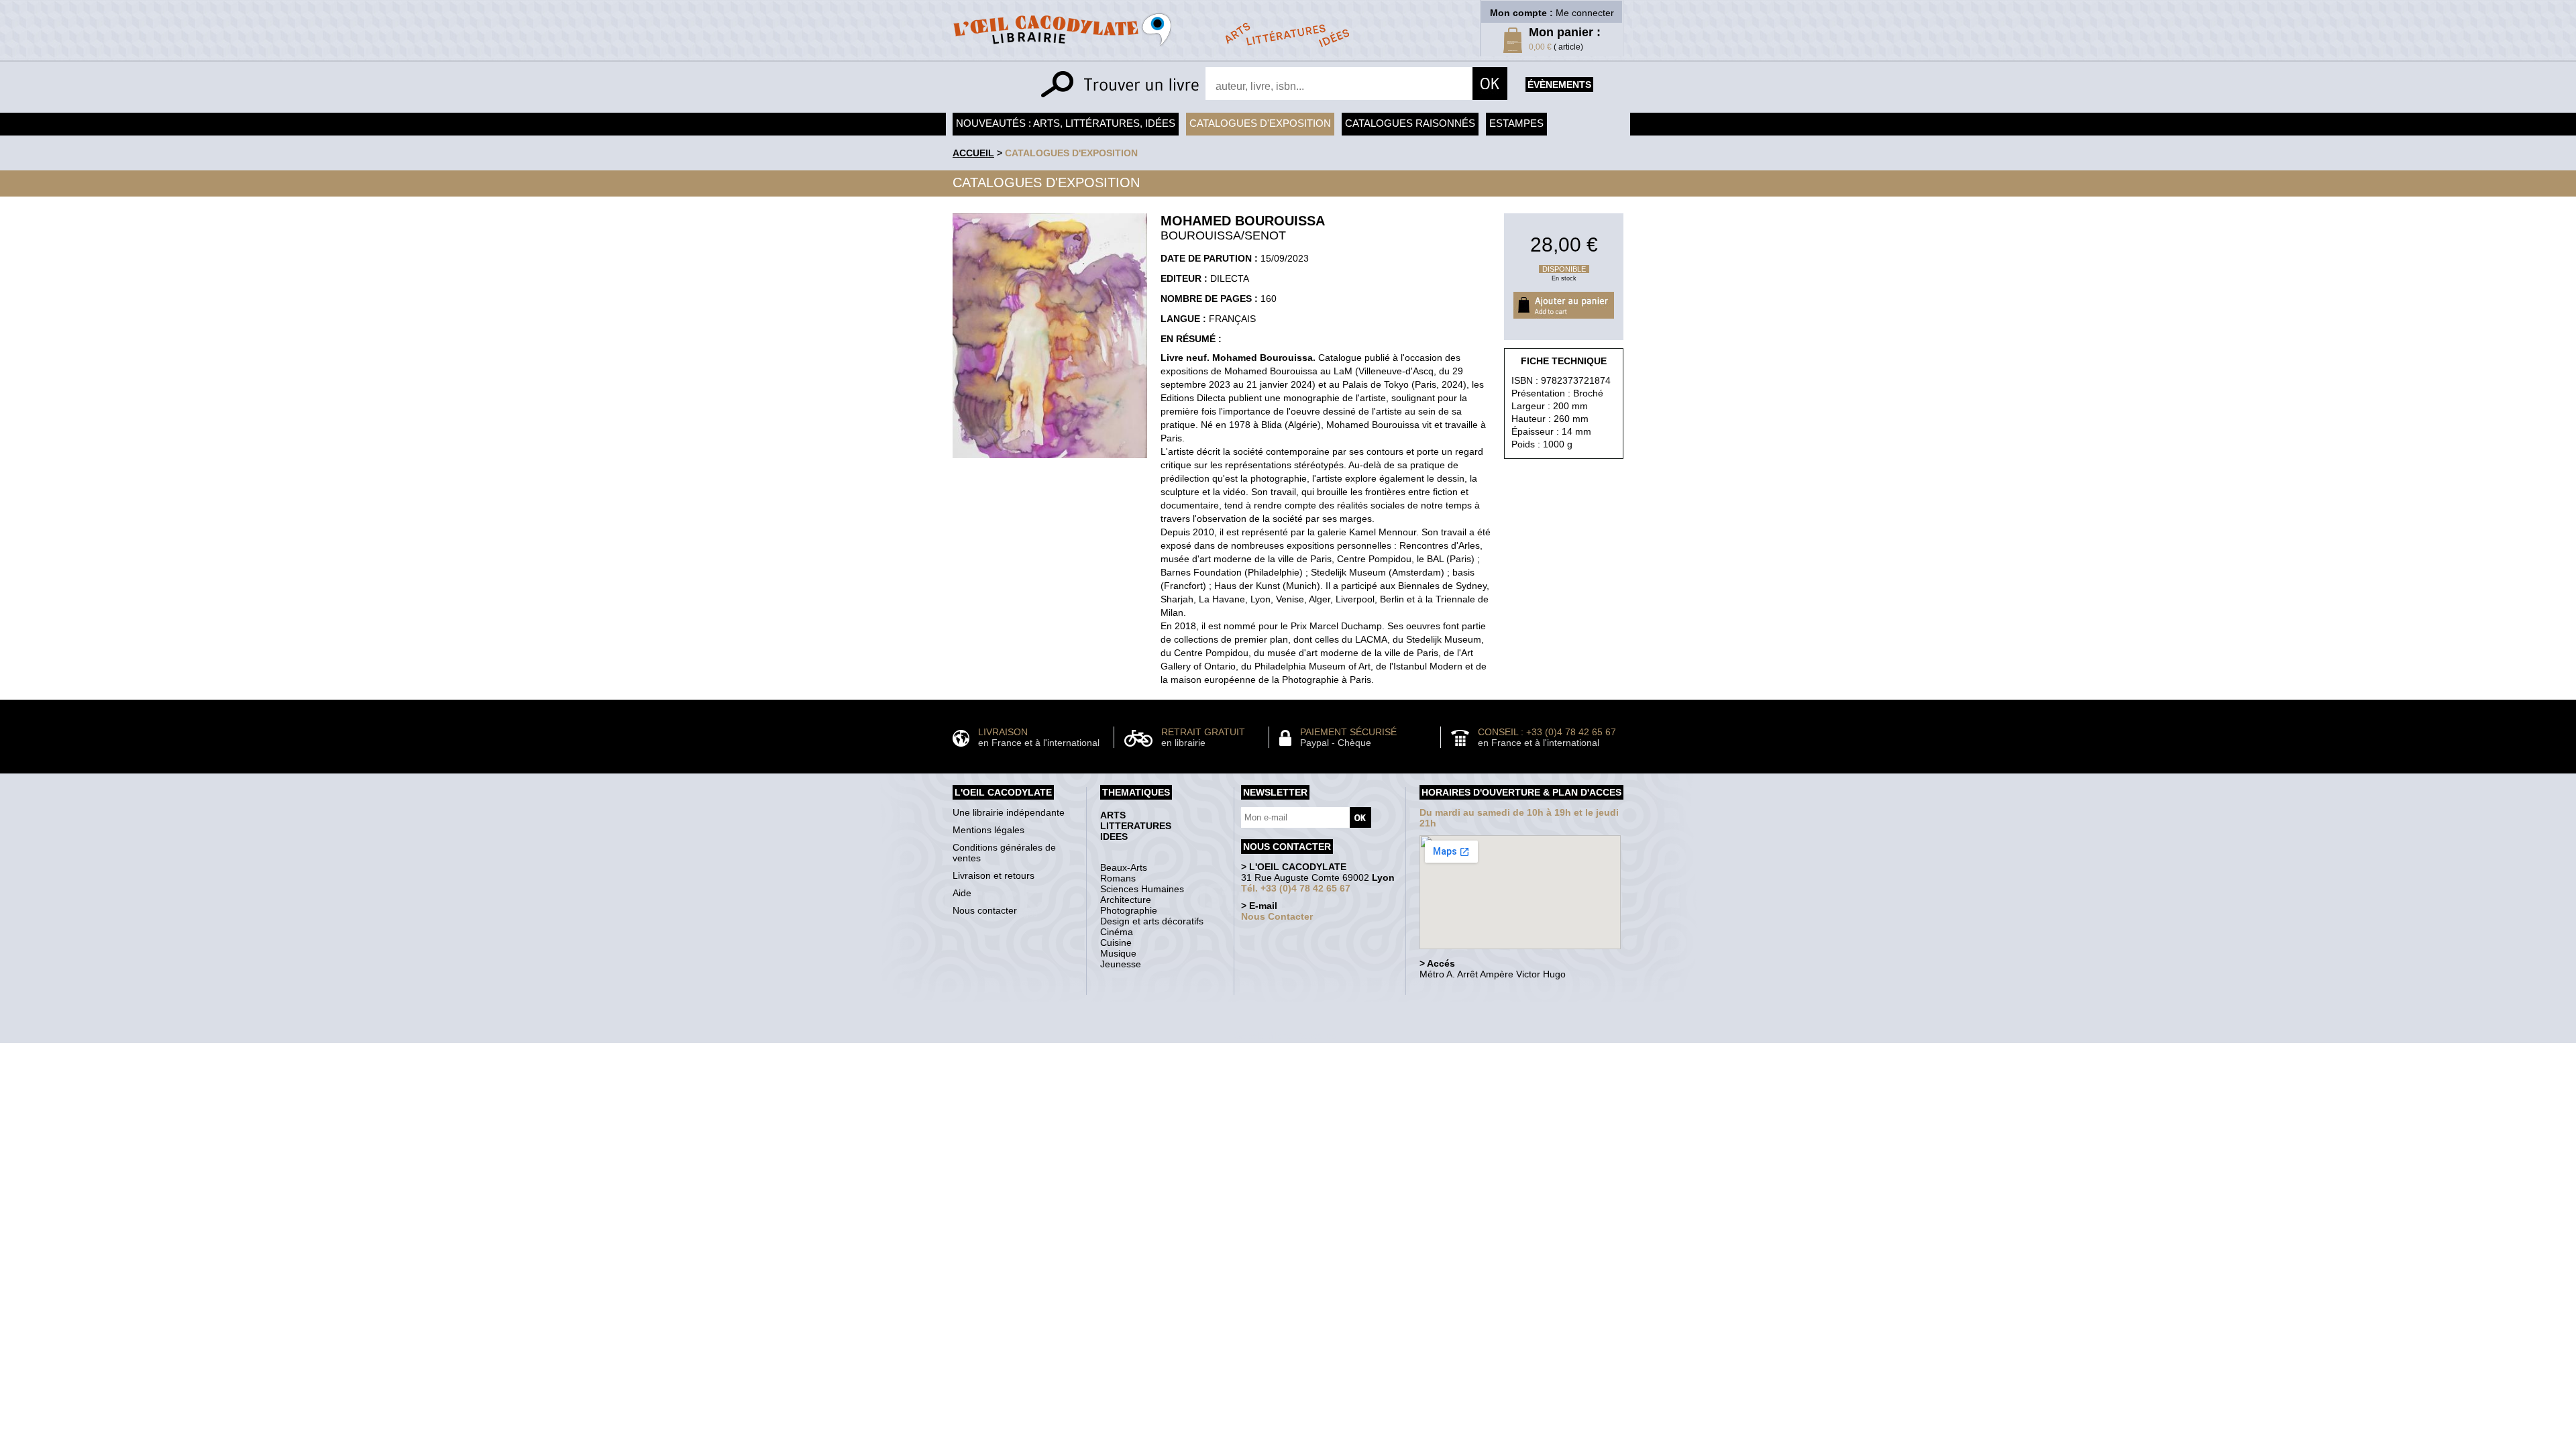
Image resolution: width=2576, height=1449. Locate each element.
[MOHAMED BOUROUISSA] (1050, 462)
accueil (973, 153)
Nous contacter (985, 910)
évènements (1559, 85)
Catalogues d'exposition (1260, 123)
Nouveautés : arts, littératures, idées (1066, 123)
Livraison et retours (994, 875)
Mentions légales (988, 830)
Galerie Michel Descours (1285, 1036)
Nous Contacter (1277, 916)
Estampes (1516, 123)
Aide (962, 893)
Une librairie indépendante (1009, 812)
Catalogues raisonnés (1410, 123)
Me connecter (1585, 13)
